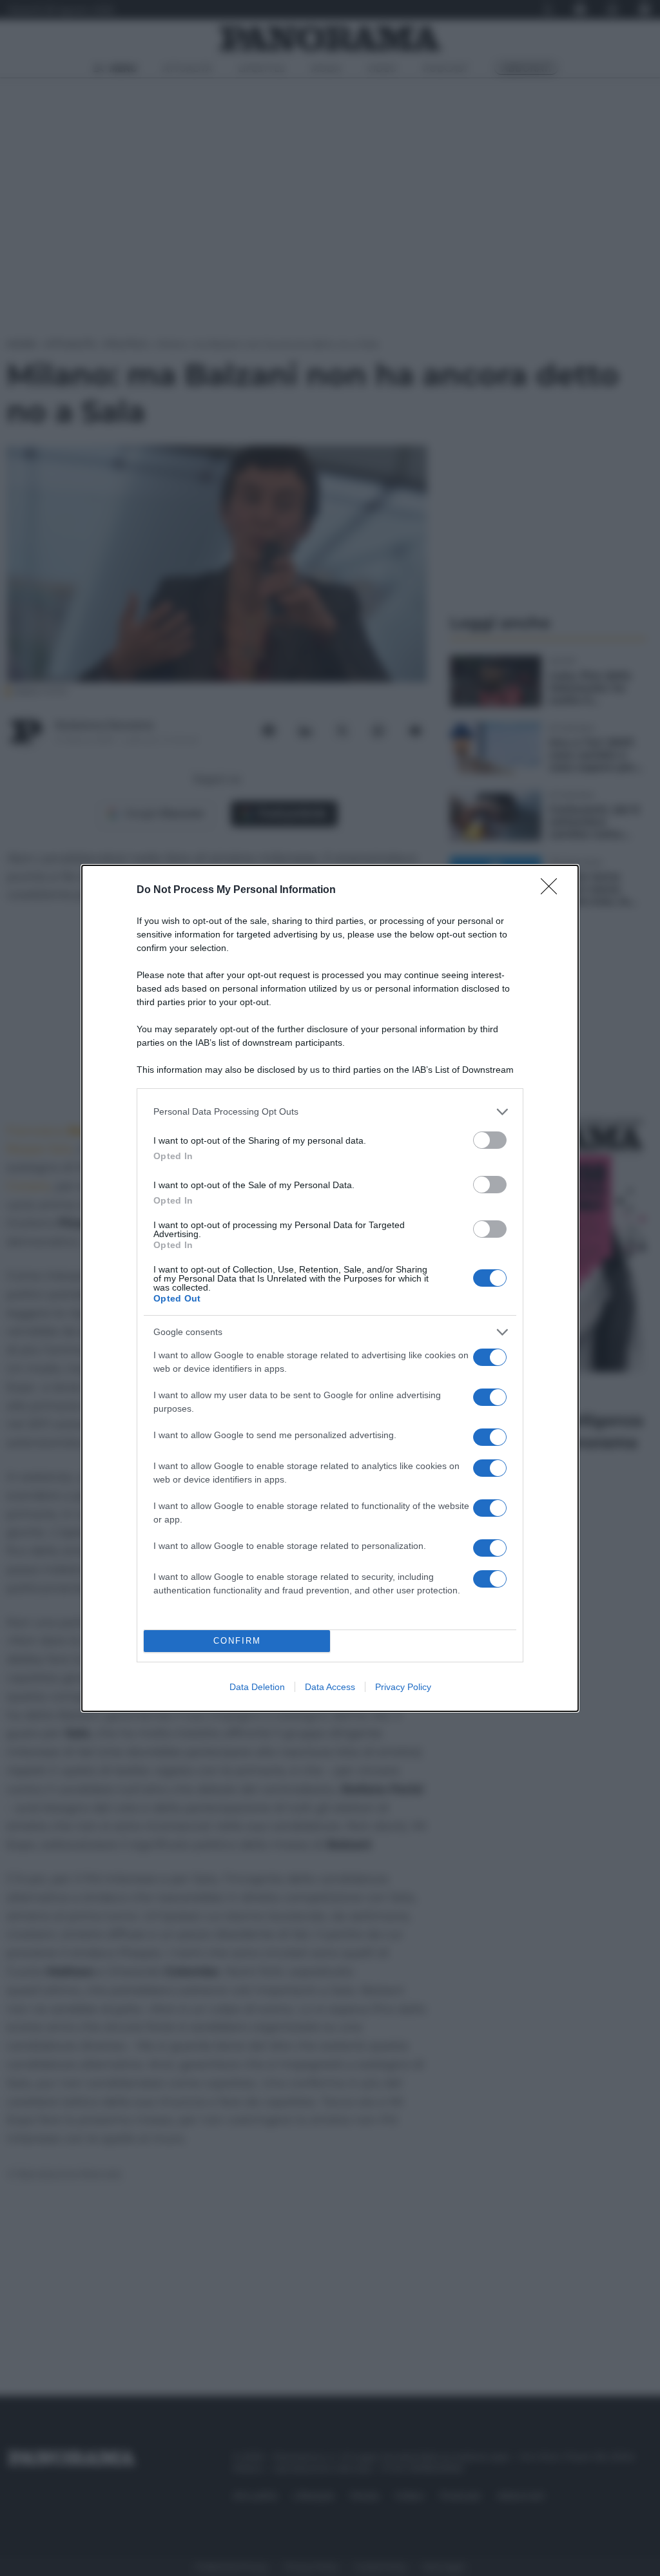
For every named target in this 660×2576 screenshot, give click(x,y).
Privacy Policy (403, 1687)
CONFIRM (237, 1641)
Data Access (330, 1687)
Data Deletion (257, 1687)
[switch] (490, 1140)
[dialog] (330, 1288)
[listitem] (330, 1112)
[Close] (553, 890)
